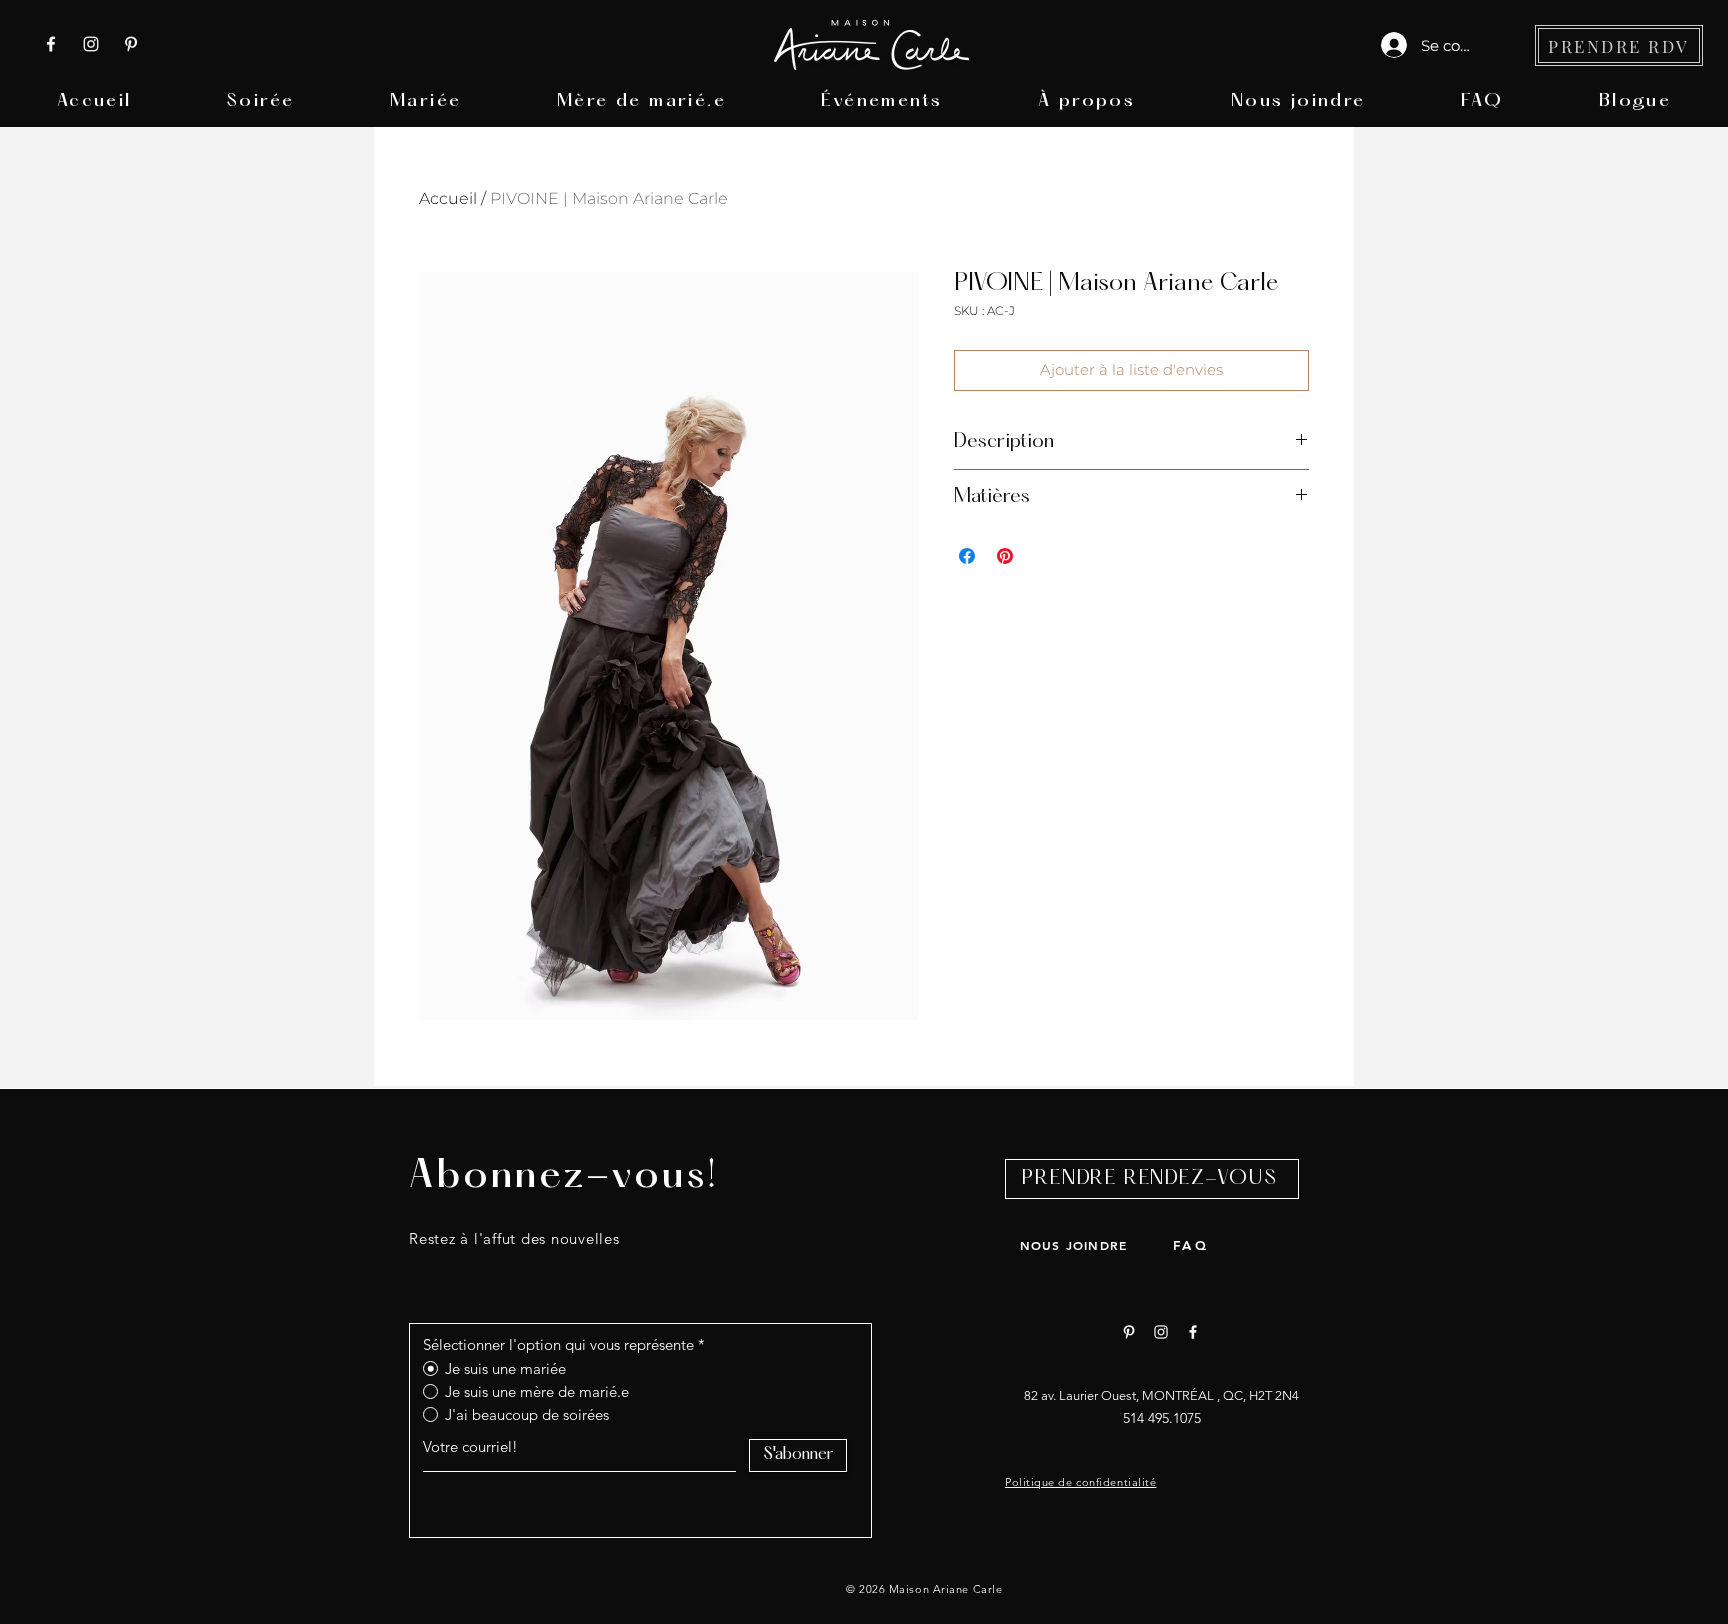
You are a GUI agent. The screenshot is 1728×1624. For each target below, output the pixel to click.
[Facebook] (51, 44)
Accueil (448, 198)
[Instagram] (91, 44)
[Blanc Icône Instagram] (1161, 1332)
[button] (260, 101)
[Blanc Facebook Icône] (1193, 1332)
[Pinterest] (131, 44)
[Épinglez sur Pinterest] (1005, 556)
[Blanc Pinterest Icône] (1129, 1332)
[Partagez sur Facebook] (967, 556)
